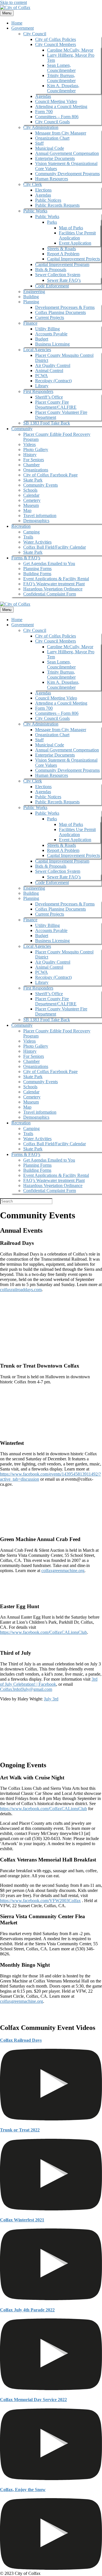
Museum (31, 505)
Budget (42, 339)
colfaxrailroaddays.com (21, 1290)
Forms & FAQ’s (26, 558)
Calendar (31, 495)
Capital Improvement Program (62, 264)
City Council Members (56, 44)
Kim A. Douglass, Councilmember (63, 88)
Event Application (75, 243)
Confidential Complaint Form (50, 594)
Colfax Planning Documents (60, 312)
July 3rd (51, 1699)
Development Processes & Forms (65, 307)
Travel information (40, 516)
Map (27, 510)
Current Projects (50, 317)
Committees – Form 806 (57, 117)
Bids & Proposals (51, 270)
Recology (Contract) (53, 381)
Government (23, 28)
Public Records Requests (57, 205)
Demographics (36, 521)
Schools (30, 490)
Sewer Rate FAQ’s (64, 280)
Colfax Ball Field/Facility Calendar (55, 547)
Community (22, 429)
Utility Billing (47, 329)
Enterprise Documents (55, 158)
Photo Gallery (36, 450)
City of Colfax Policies (56, 39)
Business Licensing (52, 344)
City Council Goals (52, 122)
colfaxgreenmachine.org (63, 1571)
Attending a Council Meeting (61, 106)
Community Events (41, 485)
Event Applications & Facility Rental (56, 579)
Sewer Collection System (58, 275)
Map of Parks (71, 228)
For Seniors (34, 460)
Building (31, 297)
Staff (39, 143)
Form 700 (44, 112)
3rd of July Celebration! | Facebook (49, 1682)
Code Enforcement (52, 286)
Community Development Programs (67, 174)
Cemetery (32, 500)
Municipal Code (50, 148)
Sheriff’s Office (49, 397)
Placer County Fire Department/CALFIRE (56, 405)
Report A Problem (63, 254)
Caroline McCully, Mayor (70, 50)
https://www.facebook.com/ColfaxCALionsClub (43, 1632)
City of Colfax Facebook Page (50, 475)
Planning (31, 302)
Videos (29, 444)
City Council (35, 34)
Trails (28, 537)
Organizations (36, 470)
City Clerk (33, 184)
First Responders (38, 391)
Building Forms (37, 574)
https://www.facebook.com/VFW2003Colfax (40, 1901)
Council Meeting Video (56, 101)
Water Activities (37, 542)
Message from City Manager (61, 133)
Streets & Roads (61, 249)
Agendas (43, 96)
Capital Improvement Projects (74, 259)
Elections (43, 190)
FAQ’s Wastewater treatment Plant (54, 584)
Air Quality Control (53, 365)
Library (42, 386)
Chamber (31, 465)
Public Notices (48, 200)
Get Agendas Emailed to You (49, 563)
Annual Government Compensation (67, 153)
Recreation (21, 526)
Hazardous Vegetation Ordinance (53, 589)
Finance (30, 323)
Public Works (35, 211)
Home (17, 23)
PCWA (42, 376)
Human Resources (52, 179)
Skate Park (33, 480)
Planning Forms (37, 569)
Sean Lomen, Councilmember (61, 68)
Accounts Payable (51, 334)
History (30, 455)
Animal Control (49, 371)
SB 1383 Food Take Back (47, 423)
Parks (52, 222)
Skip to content (13, 2)
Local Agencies (37, 350)
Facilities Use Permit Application (77, 235)
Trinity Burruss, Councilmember (61, 78)
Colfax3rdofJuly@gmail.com (26, 1689)
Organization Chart (52, 138)
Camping (31, 532)
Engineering (34, 292)
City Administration (41, 127)
